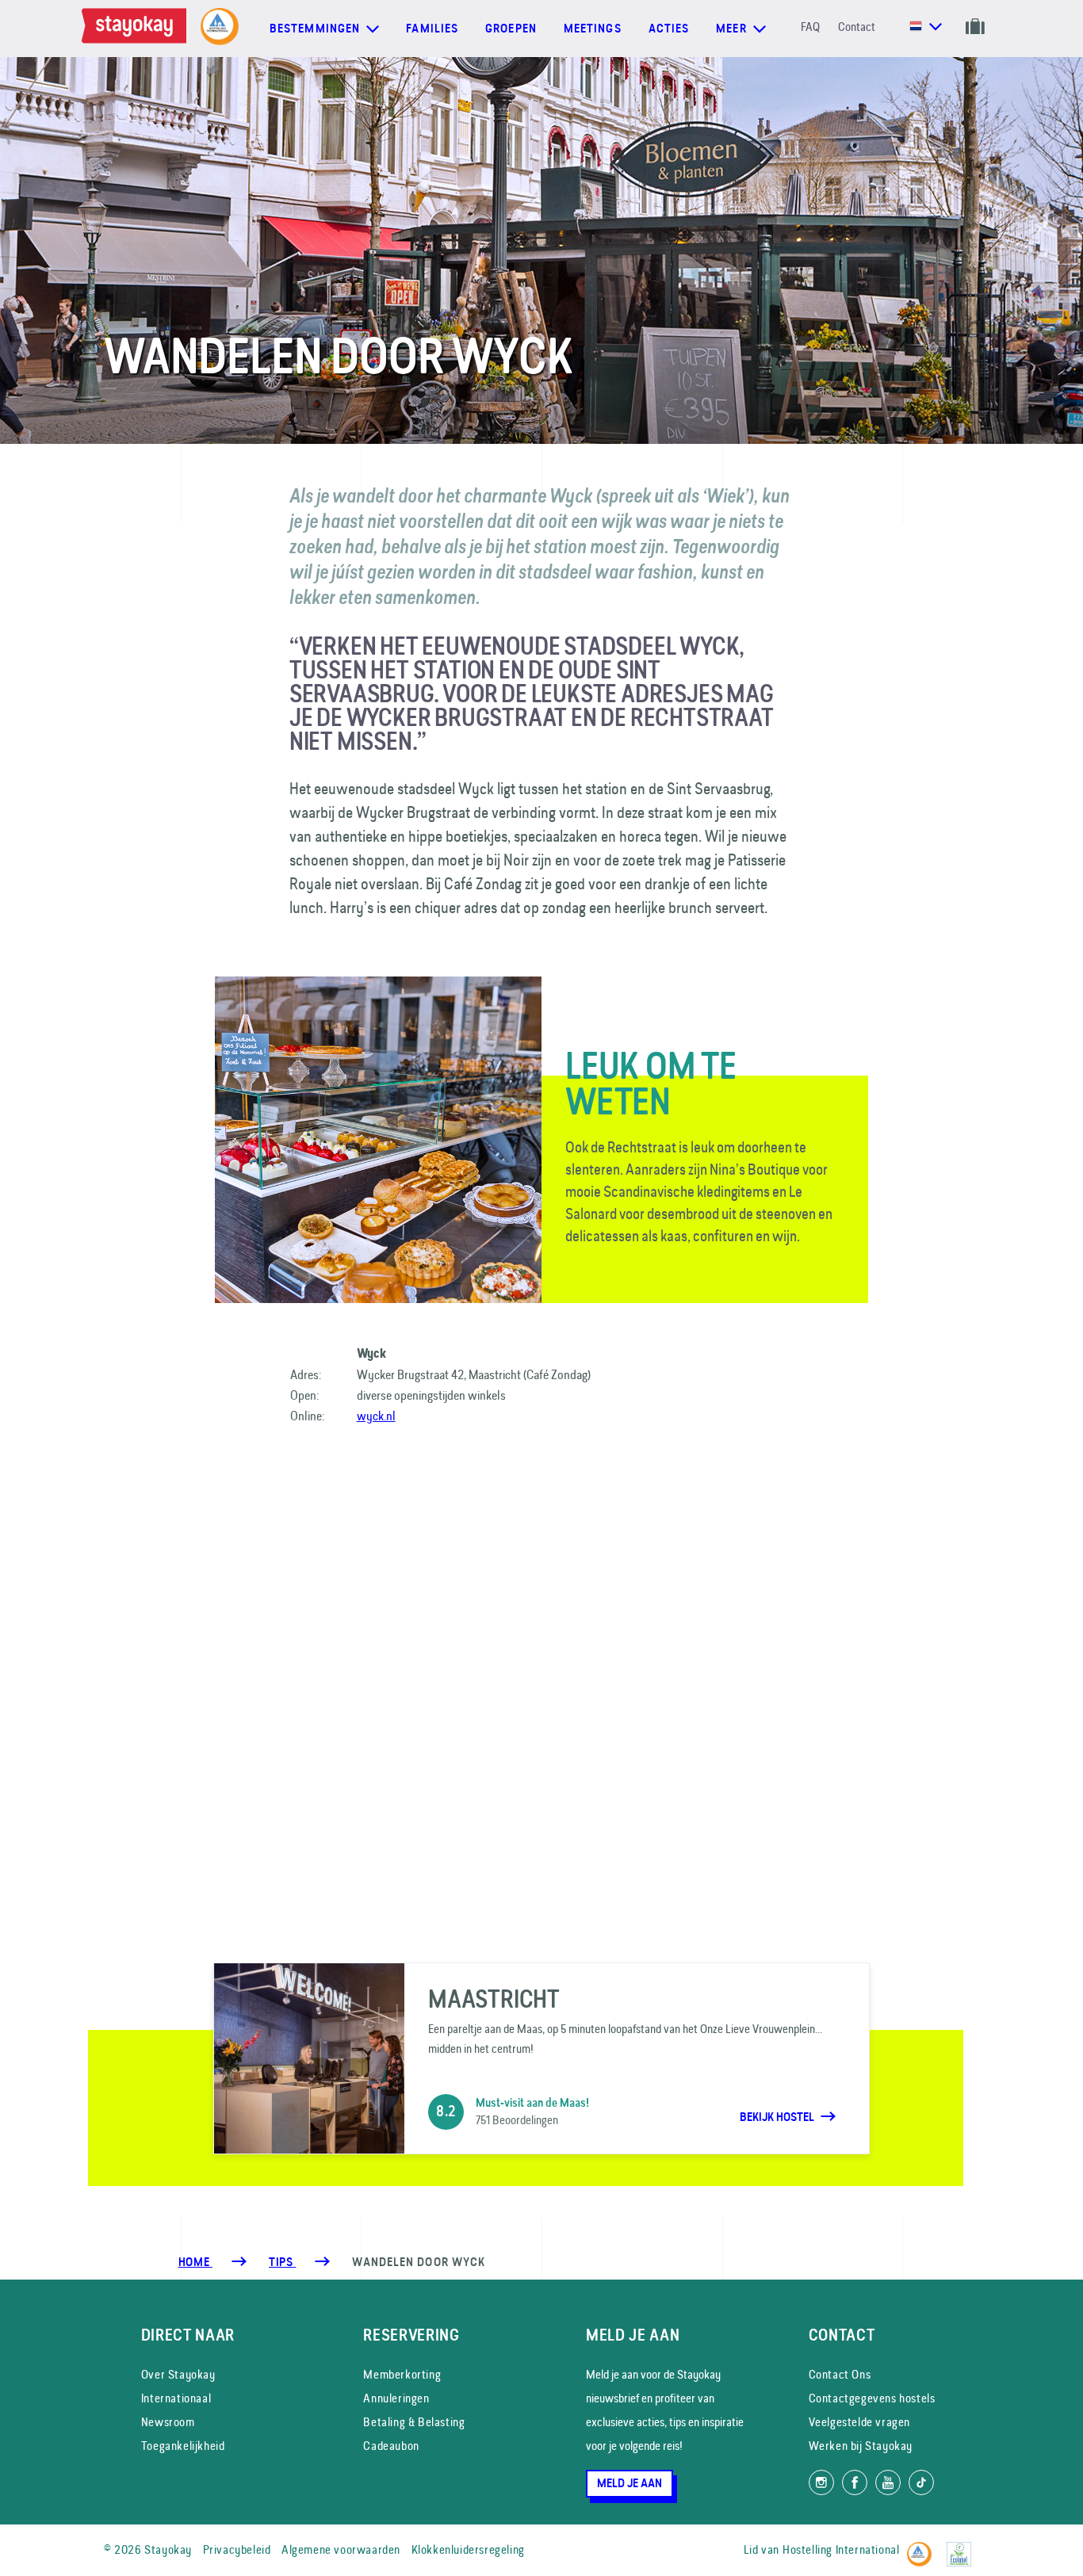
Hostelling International (841, 2549)
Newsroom (168, 2422)
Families (432, 29)
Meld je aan (630, 2483)
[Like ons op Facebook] (855, 2482)
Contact (857, 27)
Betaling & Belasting (414, 2422)
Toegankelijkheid (183, 2446)
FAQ (810, 27)
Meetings (593, 29)
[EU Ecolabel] (963, 2547)
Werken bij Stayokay (861, 2446)
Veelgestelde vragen (859, 2422)
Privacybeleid (237, 2549)
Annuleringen (396, 2398)
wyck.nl (376, 1416)
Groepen (511, 29)
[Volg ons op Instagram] (821, 2482)
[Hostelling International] (923, 2547)
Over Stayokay (178, 2374)
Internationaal (176, 2398)
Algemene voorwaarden (341, 2549)
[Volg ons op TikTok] (921, 2482)
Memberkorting (402, 2374)
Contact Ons (840, 2374)
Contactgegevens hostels (872, 2398)
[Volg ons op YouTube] (888, 2482)
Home (195, 2262)
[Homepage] (137, 29)
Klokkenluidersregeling (468, 2549)
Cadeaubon (391, 2446)
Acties (669, 29)
